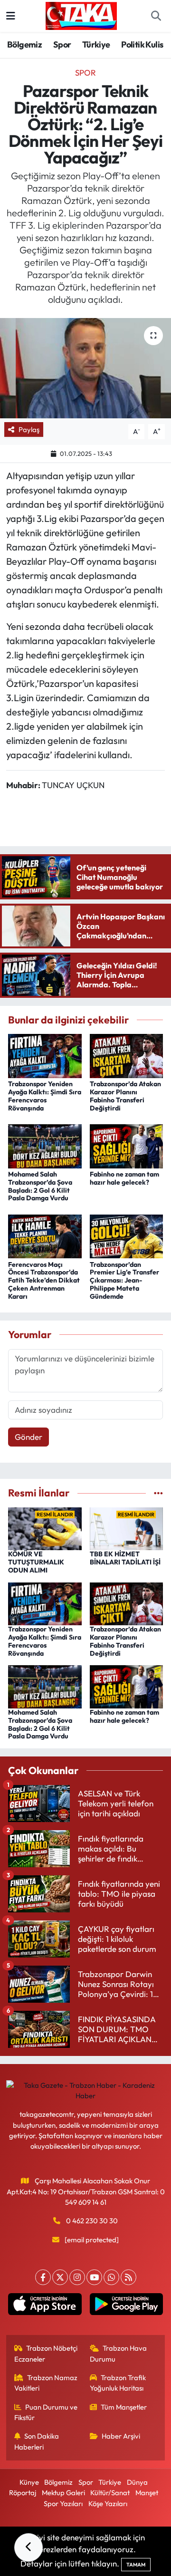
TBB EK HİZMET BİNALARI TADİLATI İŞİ (125, 1558)
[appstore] (45, 2306)
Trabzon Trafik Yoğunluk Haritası (118, 2383)
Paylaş (29, 429)
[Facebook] (43, 2277)
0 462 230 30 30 (92, 2221)
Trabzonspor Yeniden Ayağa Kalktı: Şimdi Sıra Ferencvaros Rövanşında (45, 1096)
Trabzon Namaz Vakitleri (46, 2383)
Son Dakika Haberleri (37, 2441)
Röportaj (23, 2493)
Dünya (137, 2482)
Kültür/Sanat (110, 2493)
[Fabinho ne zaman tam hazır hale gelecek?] (127, 1145)
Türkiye (96, 44)
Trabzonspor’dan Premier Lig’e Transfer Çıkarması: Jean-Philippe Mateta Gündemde (124, 1280)
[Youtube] (94, 2277)
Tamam (136, 2565)
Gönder (28, 1437)
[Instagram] (77, 2277)
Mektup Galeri (63, 2493)
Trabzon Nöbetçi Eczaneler (46, 2353)
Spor (62, 44)
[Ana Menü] (11, 16)
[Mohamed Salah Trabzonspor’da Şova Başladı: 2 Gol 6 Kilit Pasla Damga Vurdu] (45, 1145)
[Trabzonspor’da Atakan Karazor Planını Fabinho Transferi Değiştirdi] (127, 1055)
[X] (60, 2277)
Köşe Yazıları (108, 2504)
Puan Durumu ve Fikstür (46, 2412)
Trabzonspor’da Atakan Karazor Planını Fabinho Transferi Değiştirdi (125, 1096)
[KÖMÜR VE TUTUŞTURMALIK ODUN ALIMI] (45, 1528)
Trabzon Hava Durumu (119, 2353)
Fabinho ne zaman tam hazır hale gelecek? (124, 1178)
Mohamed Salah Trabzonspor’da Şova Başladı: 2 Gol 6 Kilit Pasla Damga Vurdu (40, 1186)
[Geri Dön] (28, 2547)
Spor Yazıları (63, 2504)
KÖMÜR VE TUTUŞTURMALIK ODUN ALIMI (36, 1562)
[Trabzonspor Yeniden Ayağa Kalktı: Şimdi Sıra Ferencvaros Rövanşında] (45, 1055)
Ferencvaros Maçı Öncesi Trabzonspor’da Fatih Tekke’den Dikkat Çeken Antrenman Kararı (44, 1280)
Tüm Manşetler (124, 2407)
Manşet (147, 2493)
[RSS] (128, 2277)
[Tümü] (158, 1493)
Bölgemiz (24, 44)
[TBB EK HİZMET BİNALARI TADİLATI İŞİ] (127, 1528)
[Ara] (156, 16)
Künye (29, 2482)
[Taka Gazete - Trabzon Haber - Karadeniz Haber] (81, 15)
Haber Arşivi (121, 2436)
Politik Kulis (142, 44)
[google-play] (126, 2306)
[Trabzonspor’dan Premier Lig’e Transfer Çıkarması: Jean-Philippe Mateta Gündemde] (127, 1235)
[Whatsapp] (111, 2277)
